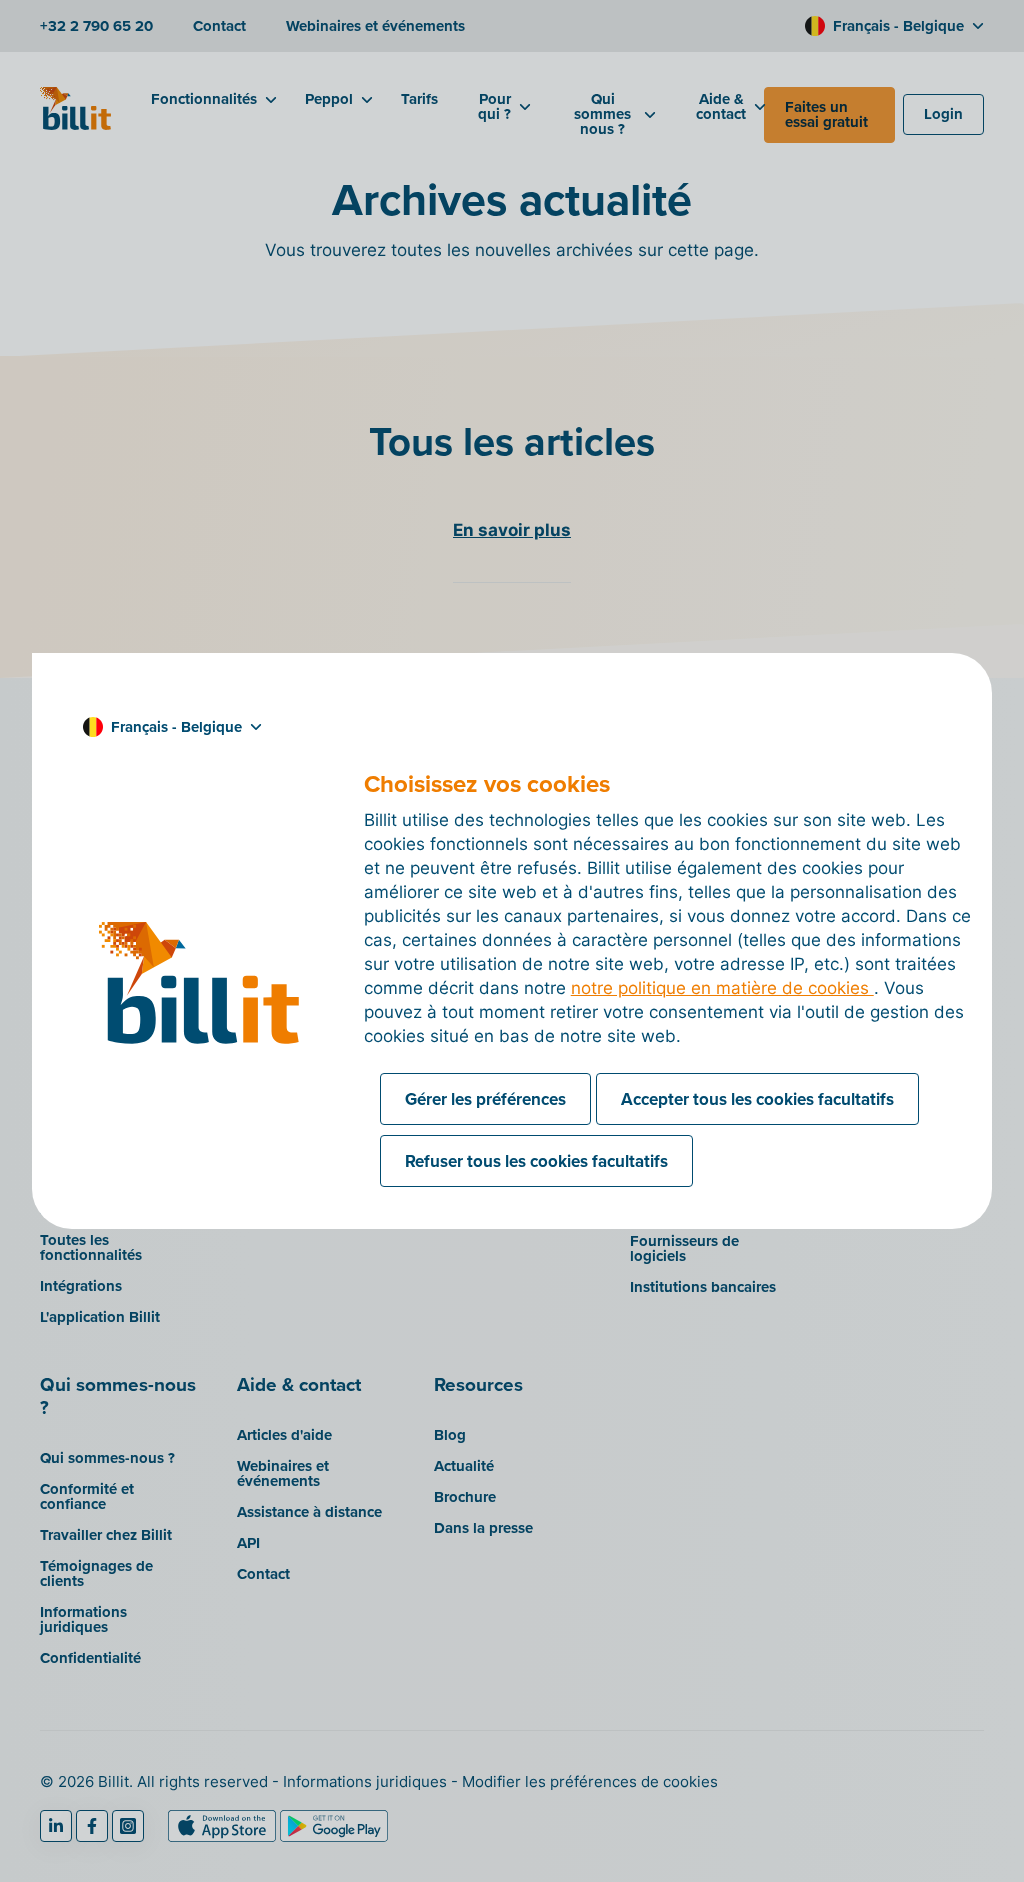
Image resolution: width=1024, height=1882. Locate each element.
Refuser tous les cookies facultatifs (536, 1161)
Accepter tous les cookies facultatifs (757, 1099)
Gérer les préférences (485, 1099)
